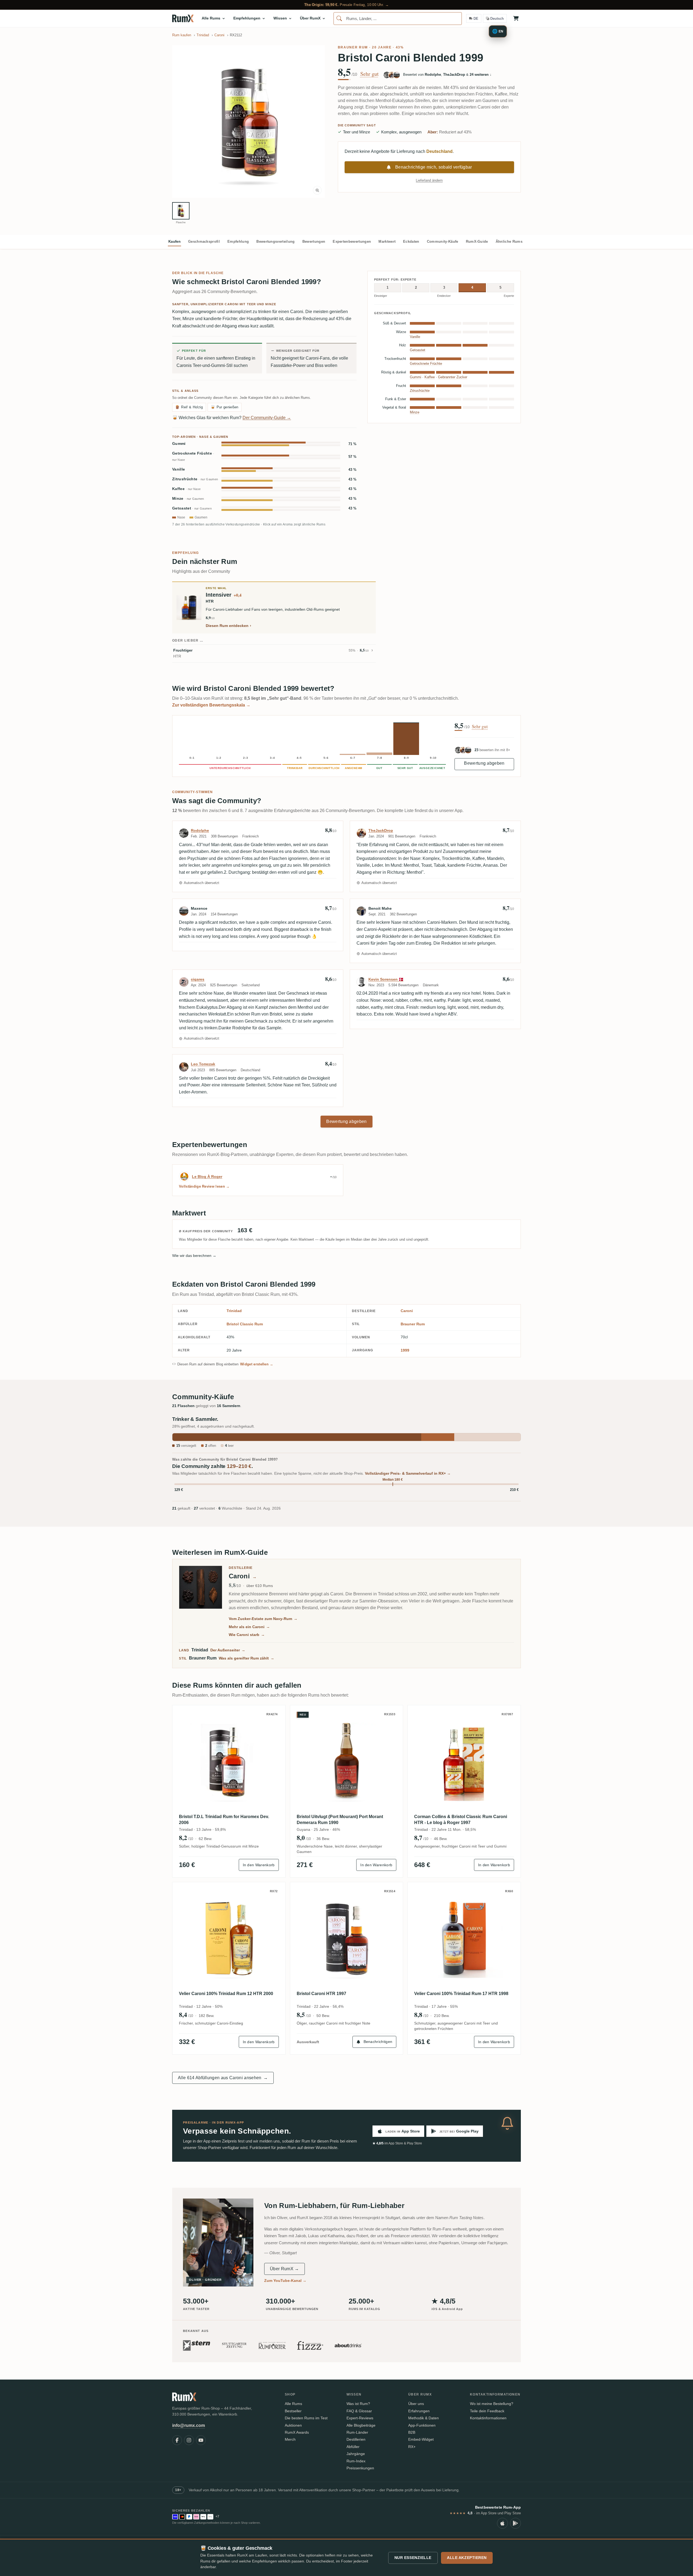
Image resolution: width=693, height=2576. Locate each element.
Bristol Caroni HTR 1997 (321, 1994)
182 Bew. (207, 2016)
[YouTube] (201, 2440)
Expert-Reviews (360, 2418)
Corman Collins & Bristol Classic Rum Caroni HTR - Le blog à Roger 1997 (461, 1820)
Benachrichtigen (378, 2042)
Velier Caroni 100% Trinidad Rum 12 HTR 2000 (226, 1994)
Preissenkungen (360, 2468)
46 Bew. (441, 1839)
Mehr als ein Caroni (249, 1627)
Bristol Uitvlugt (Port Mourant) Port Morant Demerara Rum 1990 (340, 1820)
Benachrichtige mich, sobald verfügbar (434, 167)
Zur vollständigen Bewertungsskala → (211, 705)
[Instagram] (189, 2440)
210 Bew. (442, 2016)
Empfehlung (238, 241)
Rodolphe (200, 830)
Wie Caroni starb (247, 1635)
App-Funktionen (422, 2425)
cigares (198, 979)
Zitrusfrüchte (195, 479)
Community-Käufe (443, 241)
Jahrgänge (356, 2454)
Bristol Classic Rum (245, 1324)
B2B (412, 2432)
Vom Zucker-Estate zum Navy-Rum (263, 1619)
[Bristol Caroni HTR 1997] (347, 1939)
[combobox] (398, 19)
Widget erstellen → (257, 1364)
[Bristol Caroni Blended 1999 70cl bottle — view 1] (181, 211)
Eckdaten (411, 241)
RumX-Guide (477, 241)
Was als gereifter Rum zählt (246, 1658)
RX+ (412, 2447)
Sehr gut (370, 74)
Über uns (416, 2404)
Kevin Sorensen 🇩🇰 (386, 979)
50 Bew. (323, 2016)
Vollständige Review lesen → (204, 1186)
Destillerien (356, 2439)
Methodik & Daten (424, 2418)
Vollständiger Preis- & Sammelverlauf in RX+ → (408, 1473)
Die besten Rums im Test (306, 2418)
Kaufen (174, 241)
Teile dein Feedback (487, 2411)
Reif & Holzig (189, 407)
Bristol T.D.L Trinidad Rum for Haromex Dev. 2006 (224, 1820)
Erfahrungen (419, 2411)
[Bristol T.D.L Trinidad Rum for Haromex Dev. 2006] (229, 1762)
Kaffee (186, 489)
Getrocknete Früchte (193, 456)
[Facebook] (177, 2440)
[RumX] (183, 18)
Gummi (179, 444)
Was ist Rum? (358, 2404)
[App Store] (502, 2523)
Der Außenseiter (228, 1650)
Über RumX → (285, 2269)
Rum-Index (356, 2461)
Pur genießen (225, 407)
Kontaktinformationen (488, 2418)
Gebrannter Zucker (453, 377)
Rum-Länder (357, 2432)
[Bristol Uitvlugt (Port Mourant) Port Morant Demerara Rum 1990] (347, 1762)
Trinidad (234, 1311)
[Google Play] (515, 2523)
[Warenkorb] (516, 18)
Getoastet (192, 508)
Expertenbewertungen (352, 241)
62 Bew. (205, 1839)
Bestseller (293, 2411)
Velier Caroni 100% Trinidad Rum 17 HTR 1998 (461, 1994)
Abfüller (353, 2447)
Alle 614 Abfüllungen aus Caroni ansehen (223, 2078)
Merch (290, 2439)
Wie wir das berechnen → (194, 1256)
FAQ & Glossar (359, 2411)
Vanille (179, 469)
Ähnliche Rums (509, 241)
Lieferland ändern (429, 180)
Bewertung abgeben (484, 763)
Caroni (407, 1311)
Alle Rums (293, 2404)
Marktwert (387, 241)
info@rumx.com (189, 2425)
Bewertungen (314, 241)
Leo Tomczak (203, 1064)
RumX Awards (297, 2432)
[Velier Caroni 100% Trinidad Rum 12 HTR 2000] (229, 1939)
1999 (405, 1350)
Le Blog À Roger (207, 1177)
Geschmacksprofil (204, 241)
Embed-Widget (421, 2439)
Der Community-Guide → (267, 418)
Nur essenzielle (413, 2558)
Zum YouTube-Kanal (285, 2281)
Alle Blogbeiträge (361, 2425)
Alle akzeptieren (467, 2558)
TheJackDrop (381, 830)
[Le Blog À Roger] (184, 1177)
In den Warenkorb (259, 1865)
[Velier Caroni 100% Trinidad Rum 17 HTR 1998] (464, 1939)
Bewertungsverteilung (275, 241)
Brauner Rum (353, 47)
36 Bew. (323, 1839)
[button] (249, 121)
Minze (188, 499)
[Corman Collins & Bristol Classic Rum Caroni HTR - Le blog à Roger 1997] (464, 1762)
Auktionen (293, 2425)
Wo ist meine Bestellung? (492, 2404)
